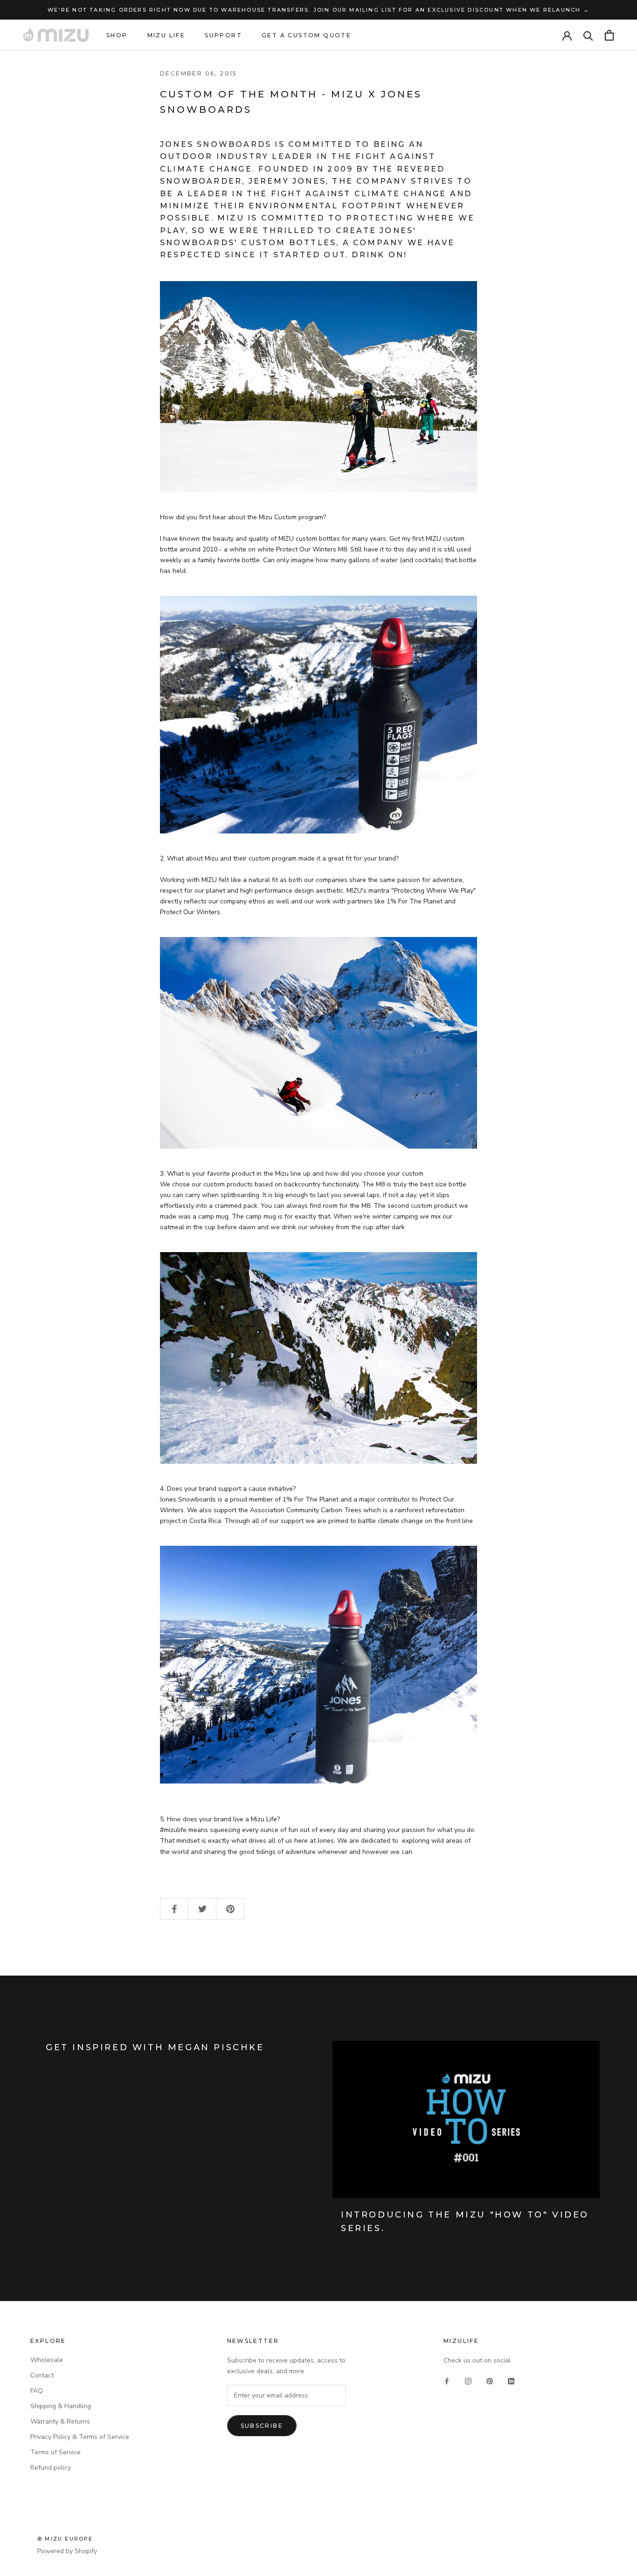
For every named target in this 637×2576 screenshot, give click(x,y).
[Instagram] (468, 2380)
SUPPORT (223, 35)
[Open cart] (609, 35)
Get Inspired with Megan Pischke (155, 2047)
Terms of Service (55, 2452)
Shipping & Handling (61, 2406)
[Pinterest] (490, 2380)
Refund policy (51, 2468)
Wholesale (47, 2360)
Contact (42, 2375)
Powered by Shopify (67, 2551)
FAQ (37, 2391)
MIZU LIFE (166, 35)
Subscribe (262, 2426)
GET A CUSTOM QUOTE (306, 35)
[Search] (588, 35)
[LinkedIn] (511, 2380)
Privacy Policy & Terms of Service (80, 2437)
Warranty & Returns (60, 2421)
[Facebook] (447, 2380)
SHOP (117, 35)
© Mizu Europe (65, 2539)
